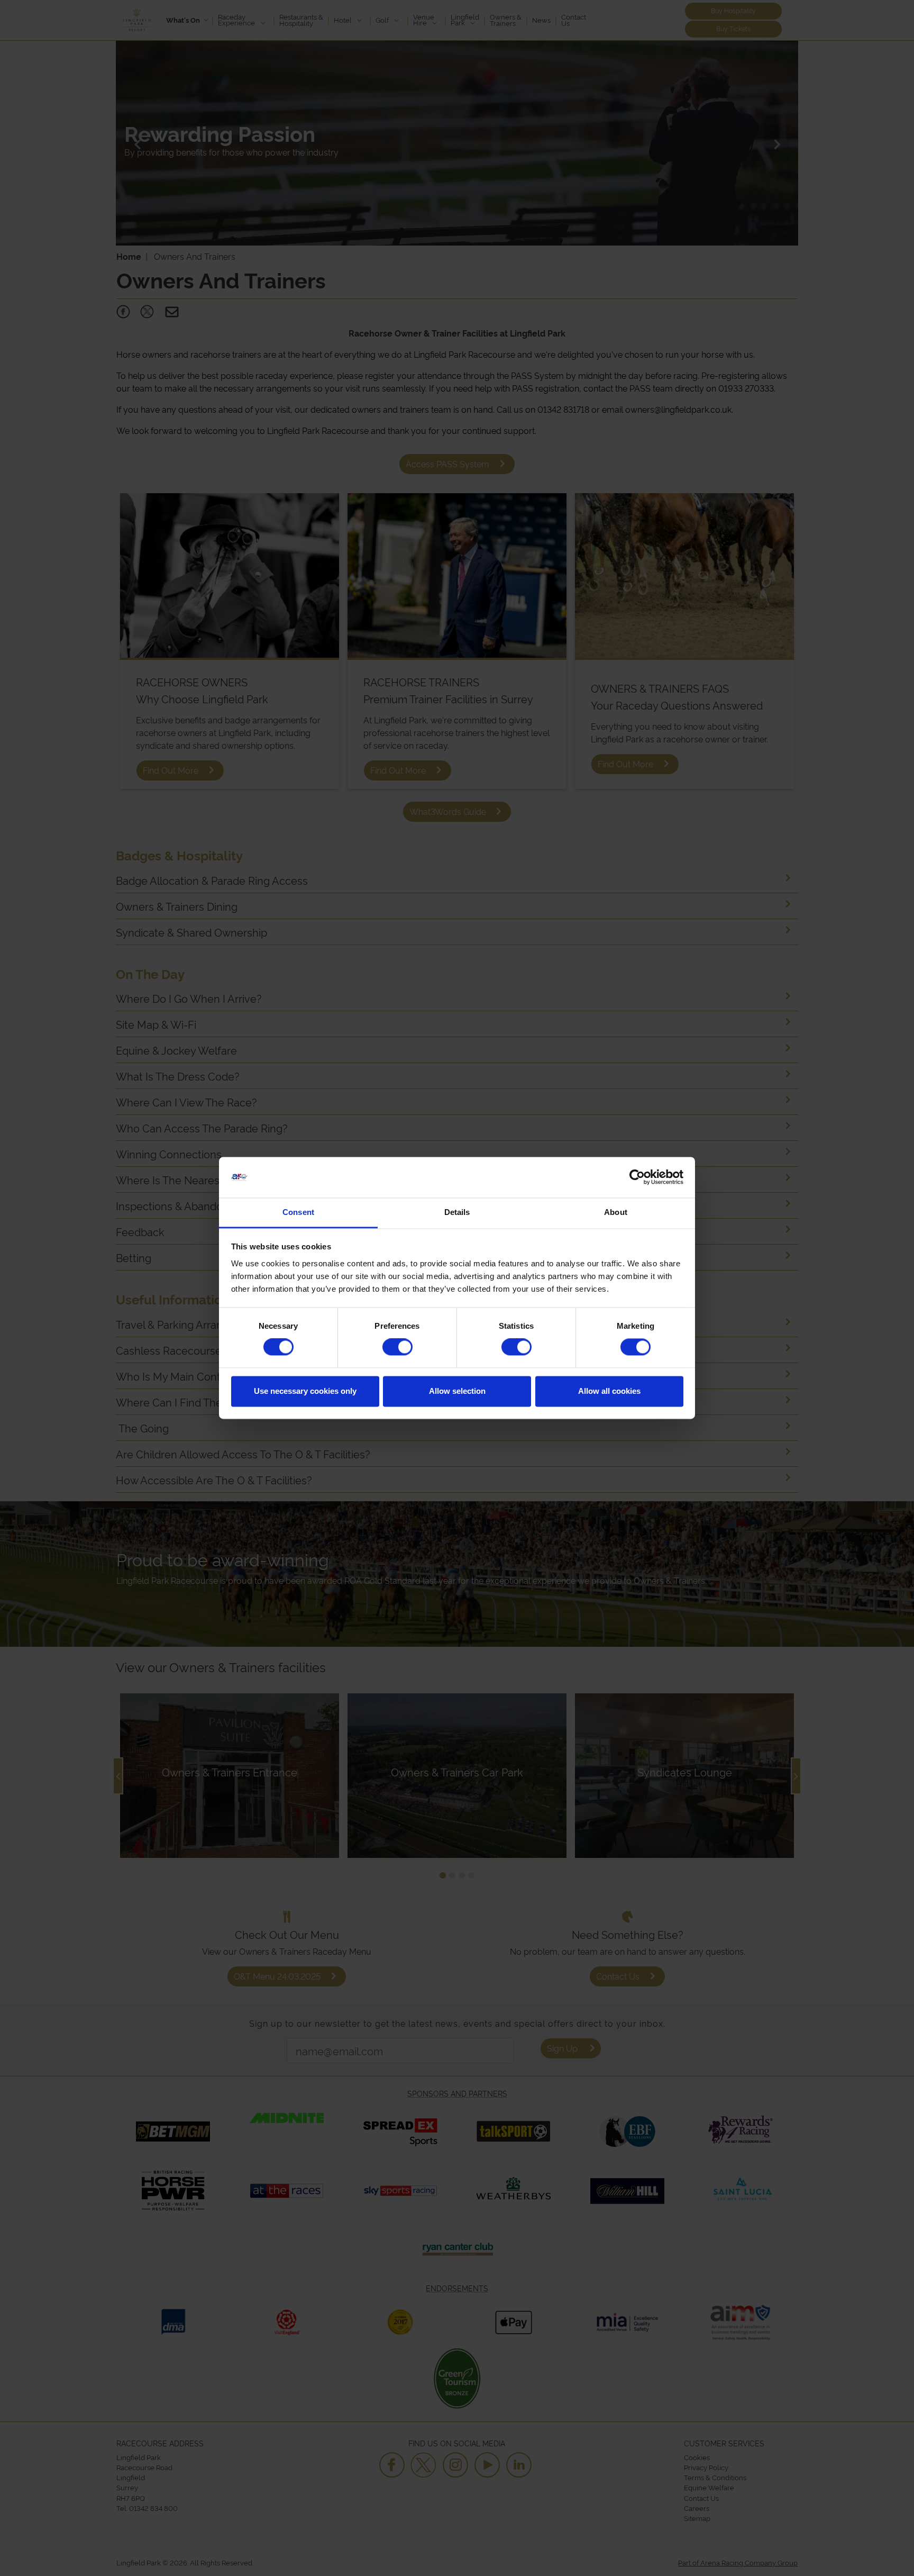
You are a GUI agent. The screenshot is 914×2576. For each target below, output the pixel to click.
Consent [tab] (298, 1212)
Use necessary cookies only (305, 1391)
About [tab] (616, 1212)
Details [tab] (457, 1212)
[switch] (397, 1347)
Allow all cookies (609, 1391)
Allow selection (457, 1391)
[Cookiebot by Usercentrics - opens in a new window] (637, 1177)
